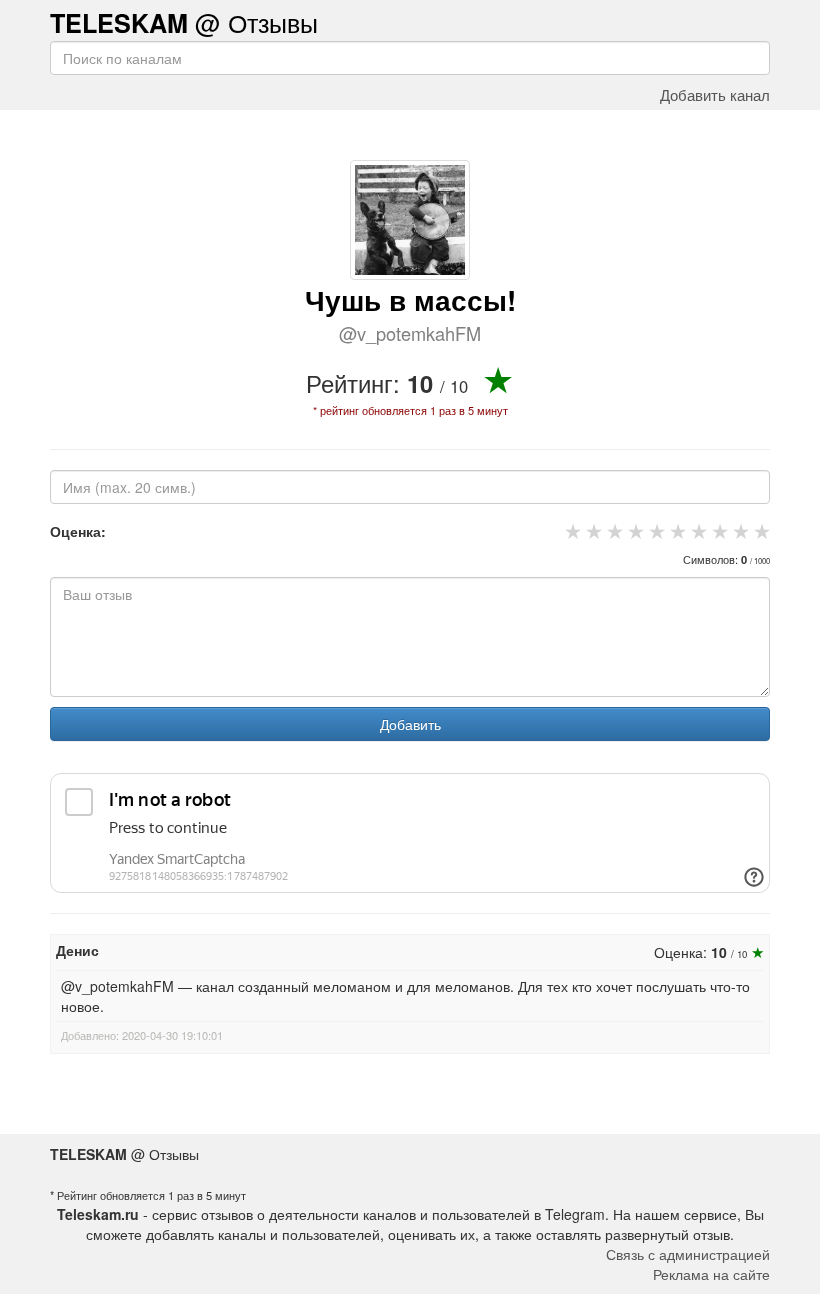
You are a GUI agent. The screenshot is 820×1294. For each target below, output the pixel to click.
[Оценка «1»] (570, 531)
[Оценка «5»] (654, 531)
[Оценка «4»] (633, 531)
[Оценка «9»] (738, 531)
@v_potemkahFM (410, 333)
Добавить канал (715, 94)
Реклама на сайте (711, 1274)
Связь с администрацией (688, 1254)
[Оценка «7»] (696, 531)
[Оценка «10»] (759, 531)
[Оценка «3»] (612, 531)
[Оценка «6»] (675, 531)
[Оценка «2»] (591, 531)
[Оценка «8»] (717, 531)
